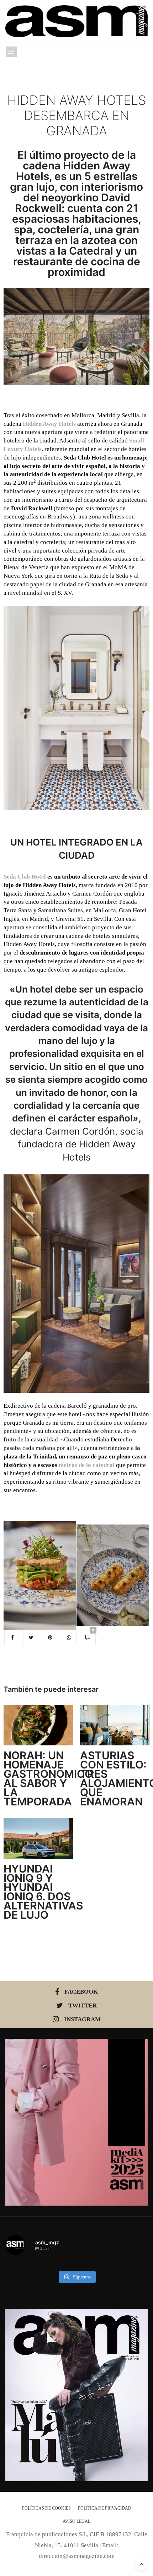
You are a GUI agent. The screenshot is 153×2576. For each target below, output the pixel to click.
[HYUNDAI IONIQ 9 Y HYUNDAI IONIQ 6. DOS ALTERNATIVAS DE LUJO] (38, 1838)
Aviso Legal (76, 2521)
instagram (82, 2019)
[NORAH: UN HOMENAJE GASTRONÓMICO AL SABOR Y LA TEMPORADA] (38, 1725)
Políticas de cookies (46, 2508)
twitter (83, 2006)
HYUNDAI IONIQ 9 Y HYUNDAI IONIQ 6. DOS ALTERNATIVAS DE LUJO (43, 1892)
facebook (81, 1992)
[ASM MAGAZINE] (76, 21)
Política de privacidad (105, 2508)
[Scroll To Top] (141, 2564)
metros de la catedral (87, 1465)
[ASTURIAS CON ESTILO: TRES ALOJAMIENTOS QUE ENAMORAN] (115, 1725)
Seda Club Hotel (25, 877)
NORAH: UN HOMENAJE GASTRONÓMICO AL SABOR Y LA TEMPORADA (48, 1778)
